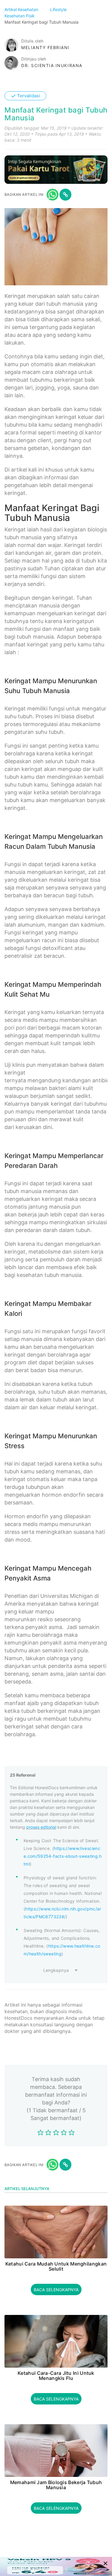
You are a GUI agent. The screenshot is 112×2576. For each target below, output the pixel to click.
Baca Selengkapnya (56, 2290)
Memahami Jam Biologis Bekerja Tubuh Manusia (56, 2485)
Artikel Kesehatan (22, 9)
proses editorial (41, 1827)
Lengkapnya (56, 1970)
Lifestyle (59, 9)
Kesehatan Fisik (20, 16)
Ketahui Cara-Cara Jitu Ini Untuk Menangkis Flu (56, 2376)
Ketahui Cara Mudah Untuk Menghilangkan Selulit (56, 2267)
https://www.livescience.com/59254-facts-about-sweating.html (63, 1856)
